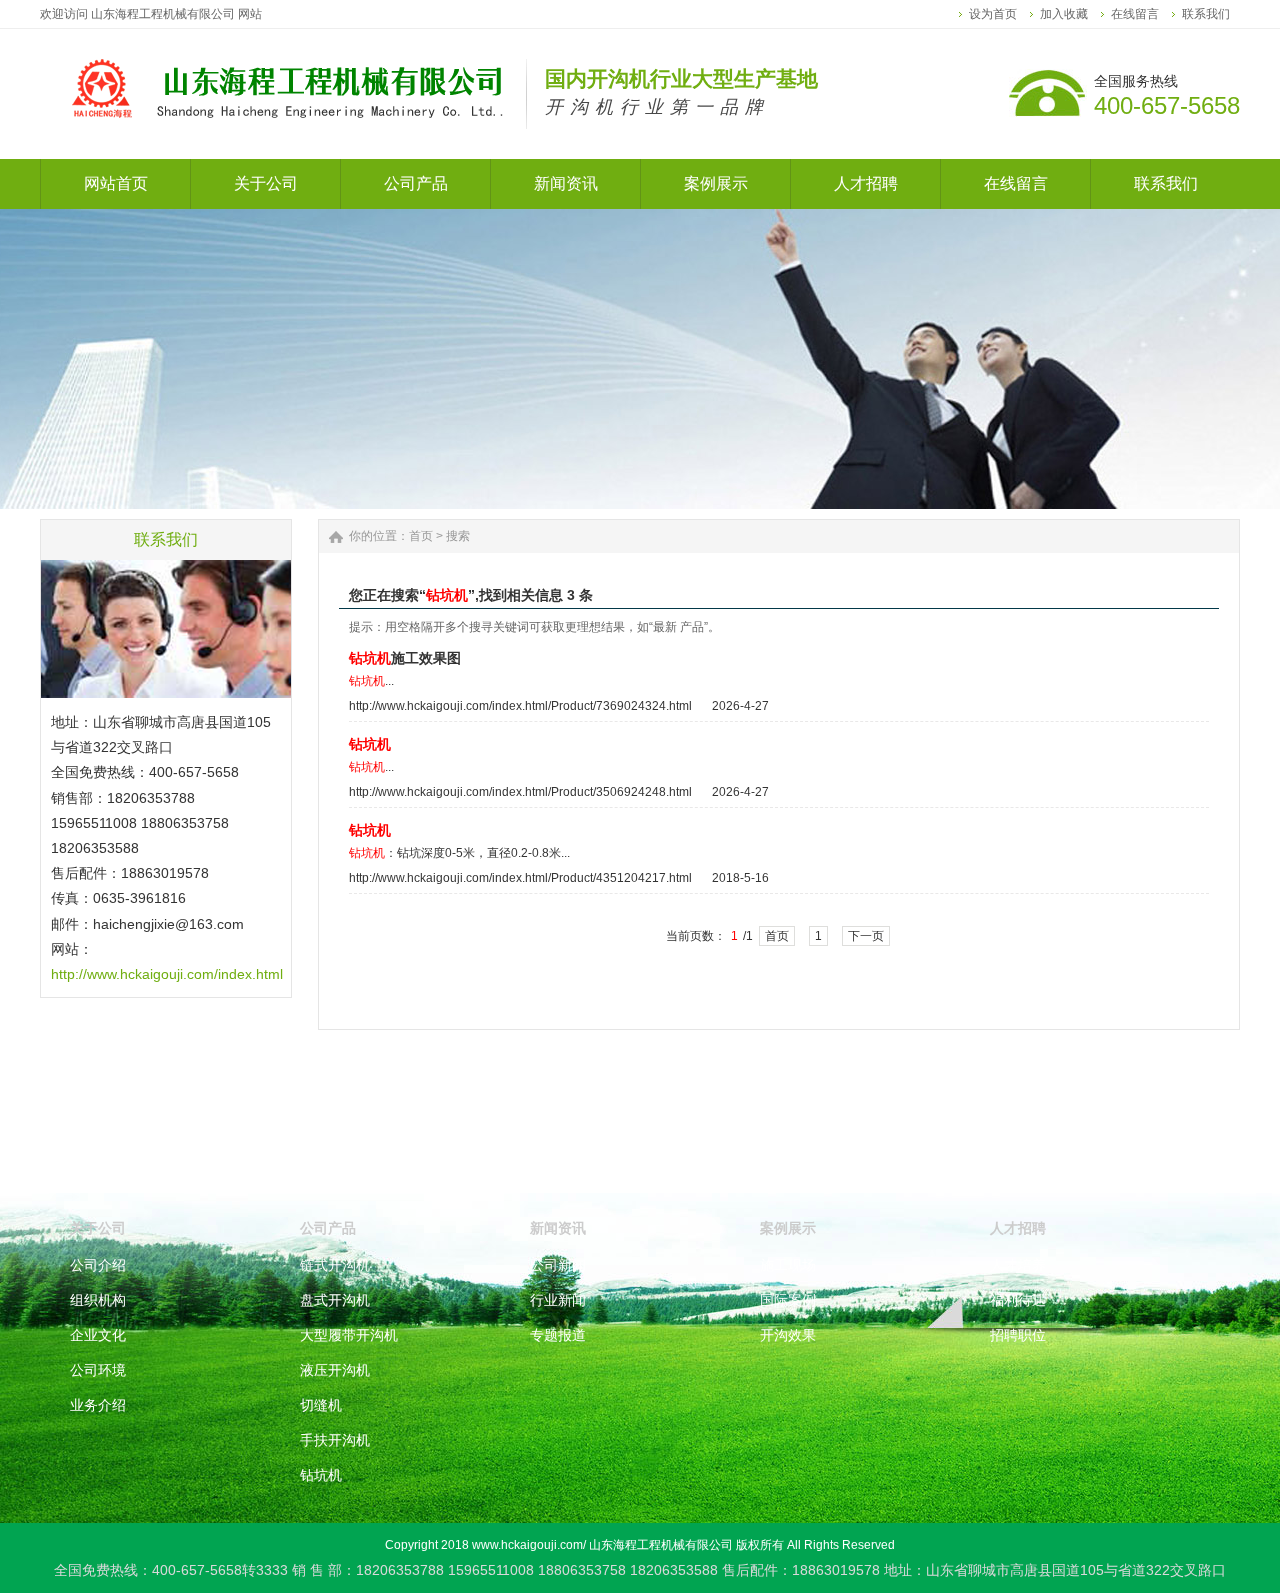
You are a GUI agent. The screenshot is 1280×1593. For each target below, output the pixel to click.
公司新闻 (558, 1265)
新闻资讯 (558, 1228)
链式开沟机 (335, 1265)
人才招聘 (1018, 1228)
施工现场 (788, 1265)
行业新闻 (558, 1300)
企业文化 (98, 1335)
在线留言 (1135, 14)
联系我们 (1206, 14)
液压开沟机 (335, 1370)
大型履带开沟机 (349, 1335)
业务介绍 (98, 1405)
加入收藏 (1064, 14)
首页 (421, 536)
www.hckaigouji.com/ (529, 1545)
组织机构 (98, 1300)
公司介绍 (98, 1265)
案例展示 (788, 1228)
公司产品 (328, 1228)
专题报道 (558, 1335)
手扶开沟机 (335, 1440)
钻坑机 (321, 1475)
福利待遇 (1018, 1300)
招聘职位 (1018, 1335)
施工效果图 (405, 658)
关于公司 (98, 1228)
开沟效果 (788, 1335)
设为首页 (993, 14)
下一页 (866, 936)
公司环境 (98, 1370)
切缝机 (321, 1405)
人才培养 (1018, 1265)
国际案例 (788, 1300)
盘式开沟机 (335, 1300)
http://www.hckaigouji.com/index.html (167, 974)
